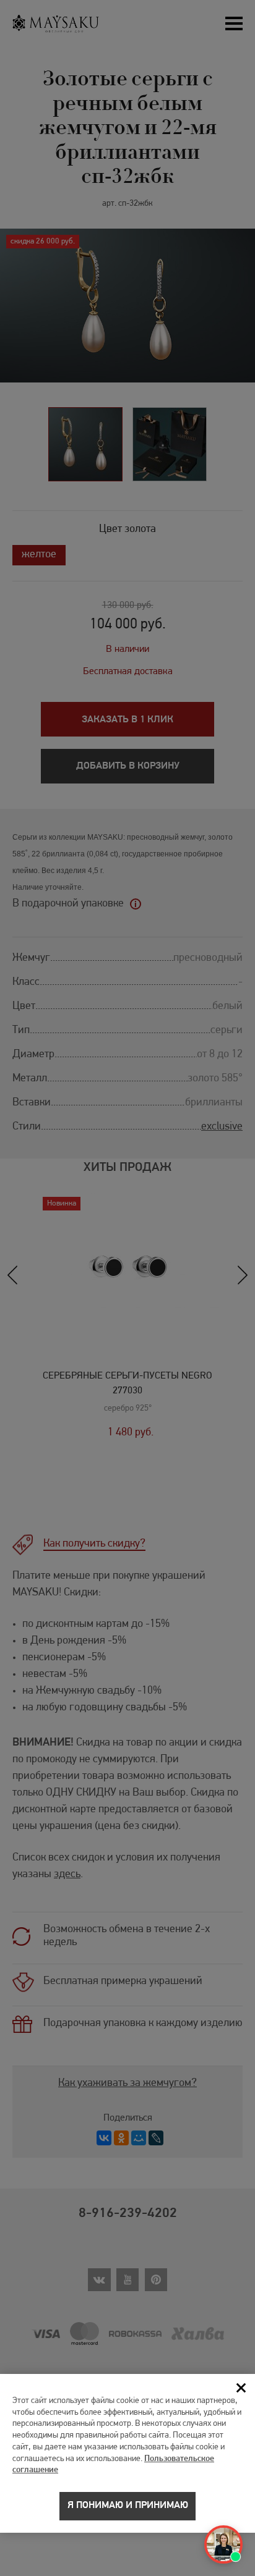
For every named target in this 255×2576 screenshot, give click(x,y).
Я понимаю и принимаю (128, 2506)
